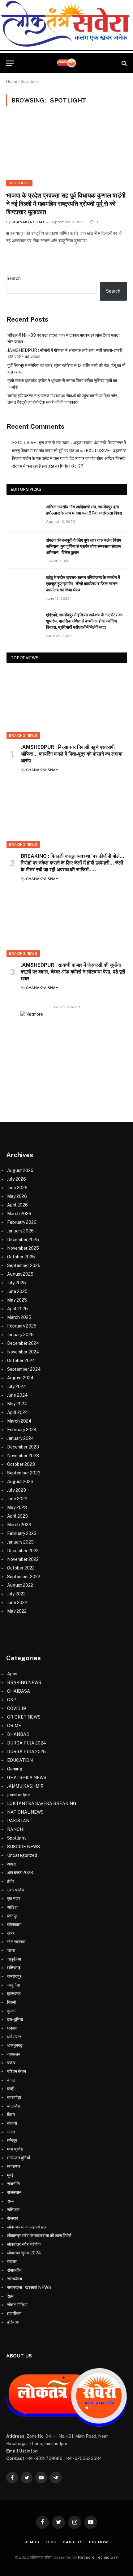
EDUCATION (20, 1760)
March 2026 (19, 1214)
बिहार (11, 2115)
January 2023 (20, 1542)
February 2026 (22, 1222)
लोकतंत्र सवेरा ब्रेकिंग (24, 2244)
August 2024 (20, 1378)
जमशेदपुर (14, 1976)
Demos (32, 2542)
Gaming (15, 1769)
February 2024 (22, 1430)
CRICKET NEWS (24, 1717)
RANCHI (16, 1829)
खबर (11, 1933)
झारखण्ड (14, 1994)
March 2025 (19, 1317)
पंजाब (11, 2063)
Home (12, 81)
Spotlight (19, 183)
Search (14, 278)
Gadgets (73, 2542)
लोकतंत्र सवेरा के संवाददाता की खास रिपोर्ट (39, 2236)
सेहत (11, 2296)
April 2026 (17, 1205)
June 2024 (17, 1395)
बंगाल (11, 2080)
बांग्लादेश (14, 2106)
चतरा (11, 1950)
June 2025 (17, 1291)
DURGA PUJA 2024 (27, 1743)
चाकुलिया (14, 1959)
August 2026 (20, 1170)
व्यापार (12, 2261)
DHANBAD (18, 1734)
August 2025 (20, 1274)
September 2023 (24, 1473)
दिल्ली (11, 2002)
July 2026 (17, 1179)
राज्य (11, 2201)
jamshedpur (19, 1795)
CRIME (14, 1726)
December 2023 (23, 1447)
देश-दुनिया (15, 2020)
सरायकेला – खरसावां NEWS (29, 2287)
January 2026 (20, 1231)
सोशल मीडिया (17, 2305)
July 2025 (17, 1283)
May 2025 (17, 1300)
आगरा (11, 1864)
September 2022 (24, 1577)
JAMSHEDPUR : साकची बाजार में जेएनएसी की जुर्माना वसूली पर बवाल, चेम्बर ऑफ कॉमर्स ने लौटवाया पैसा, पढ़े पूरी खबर (73, 972)
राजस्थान (14, 2192)
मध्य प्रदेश (15, 2149)
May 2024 (17, 1404)
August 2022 (20, 1585)
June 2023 (17, 1499)
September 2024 (24, 1369)
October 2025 (21, 1257)
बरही (11, 2089)
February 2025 (22, 1326)
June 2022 (17, 1603)
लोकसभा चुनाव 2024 (24, 2253)
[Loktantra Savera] (66, 63)
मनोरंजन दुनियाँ (19, 2158)
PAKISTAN (18, 1821)
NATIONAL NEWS (25, 1812)
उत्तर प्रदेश (16, 1890)
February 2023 (22, 1533)
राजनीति (13, 2184)
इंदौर (11, 1881)
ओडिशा (13, 1907)
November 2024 (23, 1352)
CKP (12, 1700)
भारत (11, 2132)
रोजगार (13, 2218)
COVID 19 (17, 1708)
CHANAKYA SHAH (28, 222)
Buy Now (99, 2542)
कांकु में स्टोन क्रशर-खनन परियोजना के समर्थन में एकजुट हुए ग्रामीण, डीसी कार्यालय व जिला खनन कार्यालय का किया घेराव (83, 584)
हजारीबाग (14, 2313)
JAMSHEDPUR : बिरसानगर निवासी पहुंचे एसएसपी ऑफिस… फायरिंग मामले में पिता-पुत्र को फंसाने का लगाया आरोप (72, 754)
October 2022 (21, 1568)
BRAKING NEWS (23, 736)
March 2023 (19, 1525)
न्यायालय (14, 2054)
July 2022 (16, 1594)
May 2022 (17, 1611)
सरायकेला (15, 2279)
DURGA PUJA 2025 (26, 1752)
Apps (12, 1674)
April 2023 (17, 1516)
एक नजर (14, 1899)
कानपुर (12, 1916)
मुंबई (10, 2175)
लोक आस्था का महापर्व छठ (26, 2227)
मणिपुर (12, 2140)
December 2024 (23, 1343)
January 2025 (20, 1335)
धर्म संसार (14, 2037)
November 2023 (23, 1456)
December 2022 (23, 1551)
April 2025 (17, 1309)
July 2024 (17, 1386)
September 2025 (24, 1265)
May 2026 (17, 1196)
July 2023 (17, 1490)
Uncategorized (22, 1855)
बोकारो (12, 2123)
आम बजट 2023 (20, 1873)
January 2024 (21, 1438)
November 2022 (23, 1559)
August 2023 (20, 1482)
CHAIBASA (19, 1691)
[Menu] (10, 63)
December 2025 (23, 1240)
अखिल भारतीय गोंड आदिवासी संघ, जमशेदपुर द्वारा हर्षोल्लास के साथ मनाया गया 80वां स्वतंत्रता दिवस (84, 510)
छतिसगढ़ (14, 1968)
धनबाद (12, 2028)
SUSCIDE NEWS (24, 1847)
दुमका (11, 2011)
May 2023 (17, 1507)
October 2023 (21, 1464)
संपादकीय (14, 2270)
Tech (51, 2542)
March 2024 (19, 1421)
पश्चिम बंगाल (17, 2071)
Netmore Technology (98, 2557)
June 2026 (17, 1188)
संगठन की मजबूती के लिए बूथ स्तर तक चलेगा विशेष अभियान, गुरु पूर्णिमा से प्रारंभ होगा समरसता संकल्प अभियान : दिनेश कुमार (84, 546)
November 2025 (23, 1248)
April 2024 (18, 1412)
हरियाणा (13, 2322)
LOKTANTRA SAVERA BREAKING (42, 1803)
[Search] (124, 63)
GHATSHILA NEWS (27, 1778)
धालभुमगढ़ (15, 2045)
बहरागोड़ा (14, 2097)
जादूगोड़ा (14, 1985)
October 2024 (21, 1361)
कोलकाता (14, 1924)
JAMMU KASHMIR (25, 1786)
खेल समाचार (16, 1942)
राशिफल (13, 2210)
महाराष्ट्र (14, 2166)
